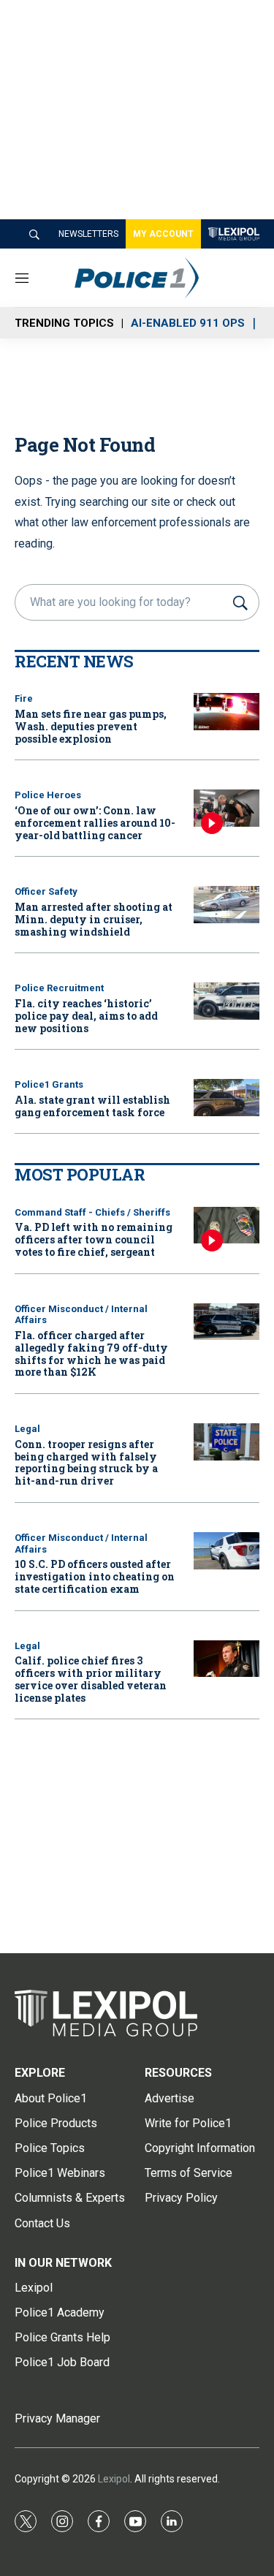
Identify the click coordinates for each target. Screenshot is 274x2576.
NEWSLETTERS (88, 234)
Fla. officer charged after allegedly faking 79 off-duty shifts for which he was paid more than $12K (91, 1353)
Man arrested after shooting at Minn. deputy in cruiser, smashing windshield (94, 919)
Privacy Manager (57, 2418)
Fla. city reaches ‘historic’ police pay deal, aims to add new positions (86, 1016)
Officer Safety (46, 891)
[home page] (159, 278)
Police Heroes (48, 795)
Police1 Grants (49, 1084)
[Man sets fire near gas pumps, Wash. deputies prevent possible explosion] (227, 712)
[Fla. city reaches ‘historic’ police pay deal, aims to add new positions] (227, 1001)
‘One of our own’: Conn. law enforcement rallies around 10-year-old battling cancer (95, 823)
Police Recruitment (59, 988)
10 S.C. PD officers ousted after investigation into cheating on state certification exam (95, 1576)
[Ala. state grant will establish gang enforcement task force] (227, 1098)
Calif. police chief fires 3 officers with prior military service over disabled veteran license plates (91, 1679)
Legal (27, 1429)
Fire (24, 698)
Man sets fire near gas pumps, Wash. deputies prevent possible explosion (91, 726)
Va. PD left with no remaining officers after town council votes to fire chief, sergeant (94, 1239)
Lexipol (114, 2479)
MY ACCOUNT (163, 234)
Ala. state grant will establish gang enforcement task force (92, 1106)
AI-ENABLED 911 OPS (188, 323)
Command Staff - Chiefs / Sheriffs (92, 1212)
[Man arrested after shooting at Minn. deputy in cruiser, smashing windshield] (227, 905)
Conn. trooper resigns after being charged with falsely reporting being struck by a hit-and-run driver (86, 1462)
